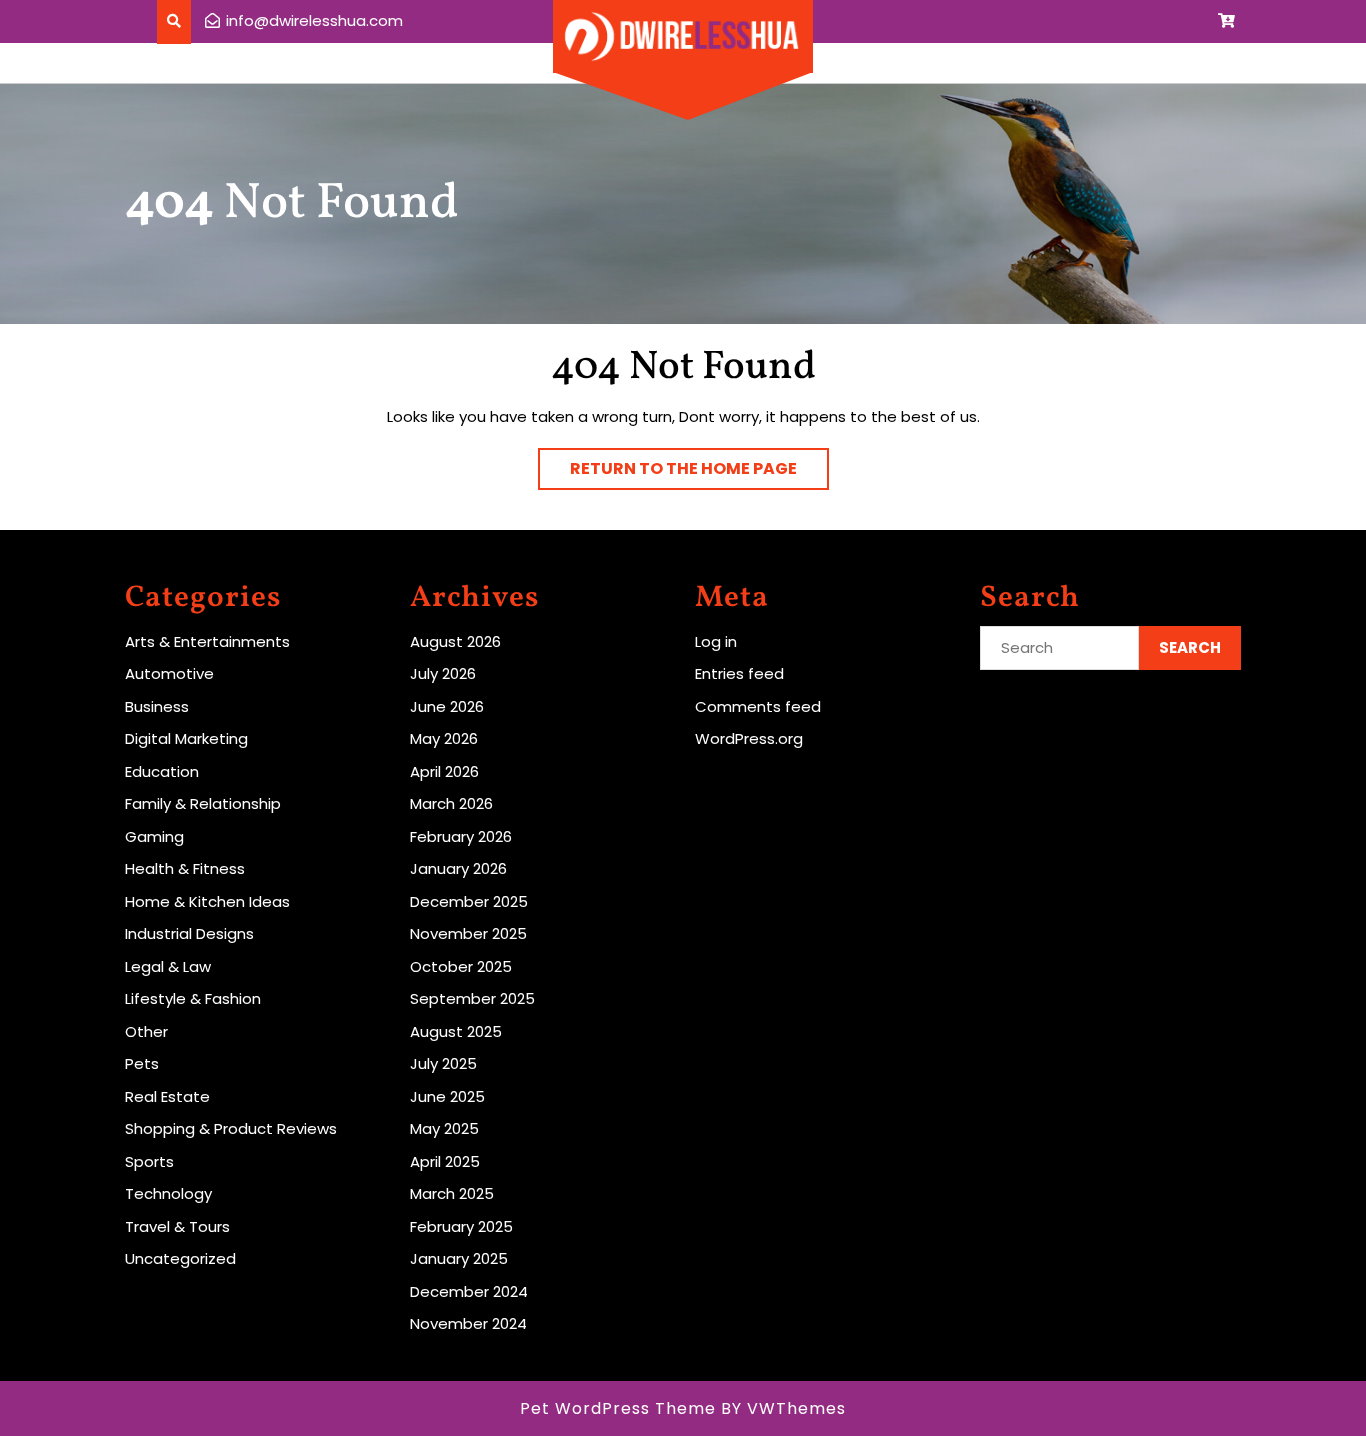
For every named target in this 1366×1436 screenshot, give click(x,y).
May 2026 (444, 738)
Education (162, 771)
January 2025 (459, 1258)
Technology (168, 1193)
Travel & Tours (177, 1226)
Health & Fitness (185, 868)
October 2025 (461, 966)
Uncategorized (180, 1258)
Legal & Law (168, 966)
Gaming (154, 836)
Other (146, 1031)
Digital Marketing (186, 738)
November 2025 (468, 933)
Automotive (169, 673)
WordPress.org (749, 738)
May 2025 (444, 1128)
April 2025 (445, 1161)
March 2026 (451, 803)
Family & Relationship (203, 803)
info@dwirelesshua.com (314, 20)
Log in (716, 641)
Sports (149, 1161)
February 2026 (461, 836)
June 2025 (447, 1096)
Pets (142, 1063)
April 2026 (444, 771)
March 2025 (452, 1193)
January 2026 (458, 868)
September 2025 (472, 998)
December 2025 (469, 901)
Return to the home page (699, 473)
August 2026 (455, 641)
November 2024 (468, 1323)
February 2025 (461, 1226)
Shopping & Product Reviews (231, 1128)
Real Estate (167, 1096)
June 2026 (447, 706)
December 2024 (469, 1291)
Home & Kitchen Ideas (207, 901)
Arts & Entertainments (207, 641)
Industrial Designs (189, 933)
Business (157, 706)
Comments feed (758, 706)
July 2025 (443, 1063)
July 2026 (443, 673)
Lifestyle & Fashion (193, 998)
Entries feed (739, 673)
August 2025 (456, 1031)
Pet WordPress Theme (618, 1408)
